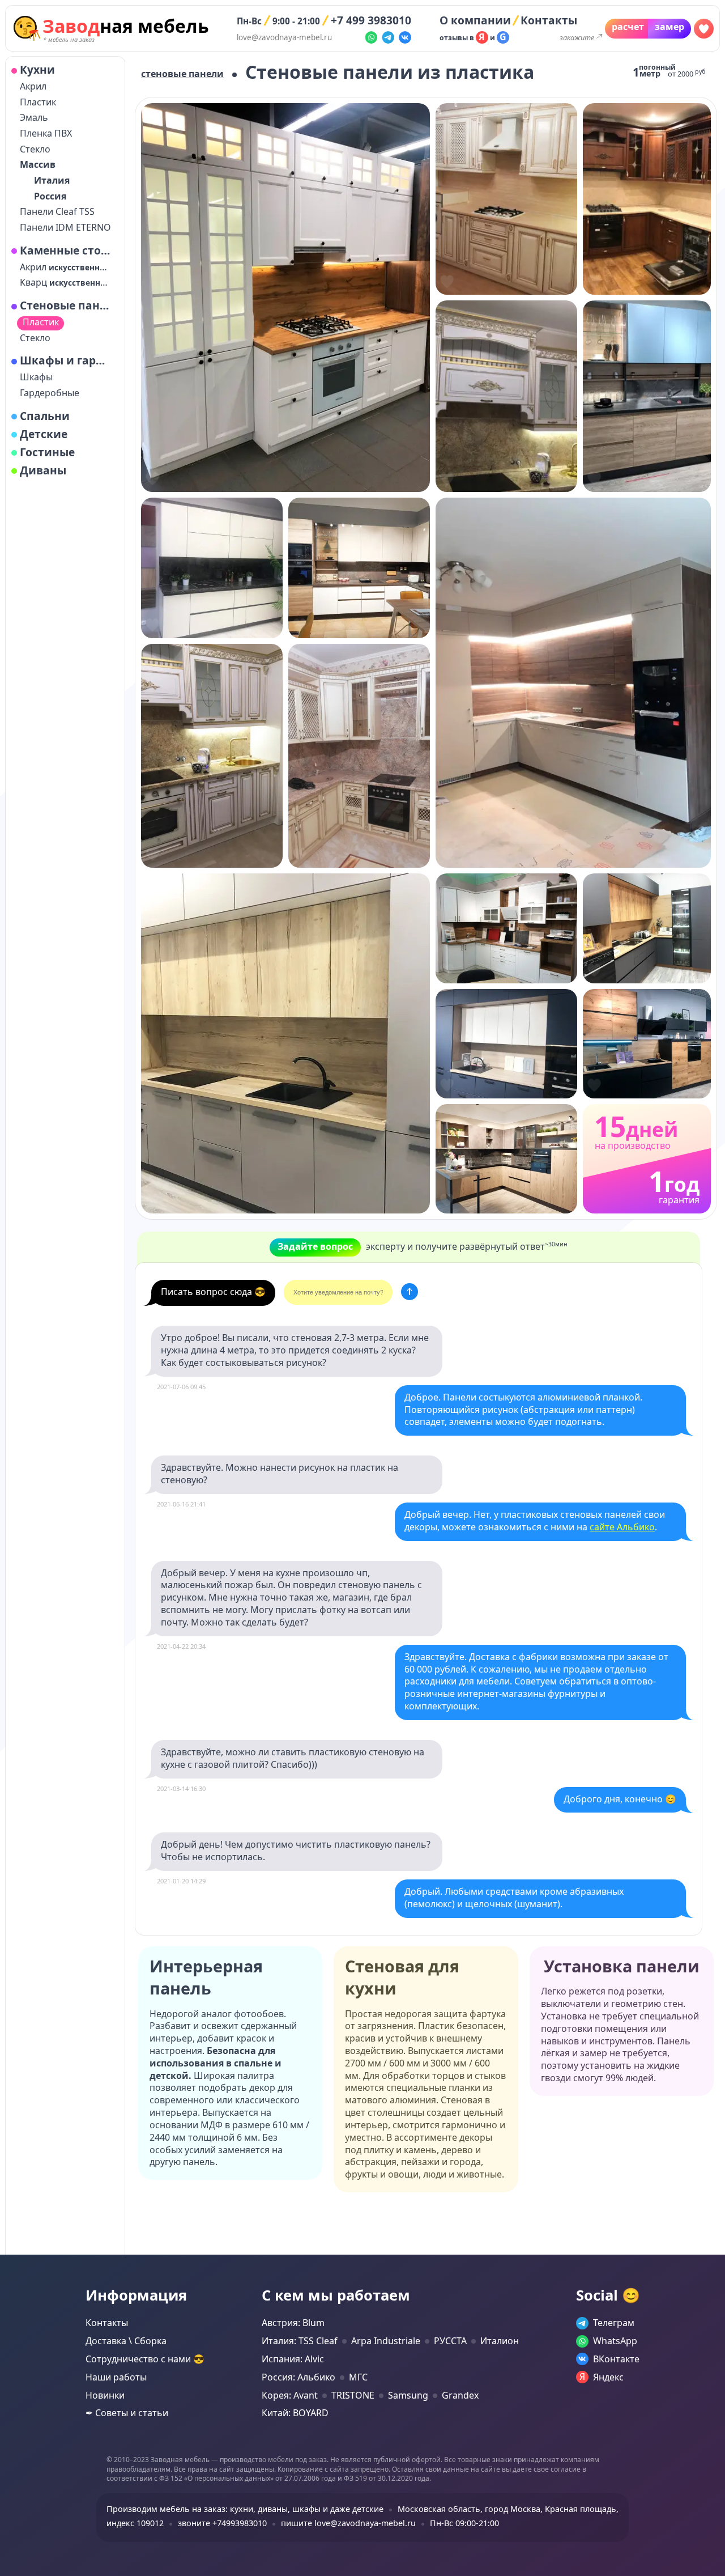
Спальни (45, 416)
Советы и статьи (132, 2413)
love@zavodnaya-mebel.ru (284, 37)
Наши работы (116, 2377)
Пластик (38, 102)
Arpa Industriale (386, 2341)
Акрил (33, 86)
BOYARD (311, 2413)
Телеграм (614, 2323)
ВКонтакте (616, 2359)
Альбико (316, 2377)
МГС (358, 2377)
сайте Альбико (622, 1527)
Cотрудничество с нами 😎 (145, 2359)
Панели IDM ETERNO (65, 228)
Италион (500, 2341)
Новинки (105, 2395)
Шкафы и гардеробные (66, 360)
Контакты (549, 20)
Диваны (43, 470)
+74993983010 (240, 2523)
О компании (475, 20)
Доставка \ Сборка (126, 2341)
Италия (52, 181)
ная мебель (126, 26)
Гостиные (47, 452)
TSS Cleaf (318, 2341)
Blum (314, 2323)
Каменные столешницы (66, 251)
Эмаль (34, 118)
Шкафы (36, 377)
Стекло (35, 149)
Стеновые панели (66, 305)
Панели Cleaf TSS (57, 212)
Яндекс (608, 2377)
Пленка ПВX (46, 133)
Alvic (314, 2359)
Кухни (37, 70)
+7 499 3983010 (371, 20)
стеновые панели (182, 74)
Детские (44, 434)
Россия (50, 196)
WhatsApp (615, 2341)
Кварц (66, 283)
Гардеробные (50, 393)
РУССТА (450, 2341)
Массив (38, 165)
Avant (306, 2395)
